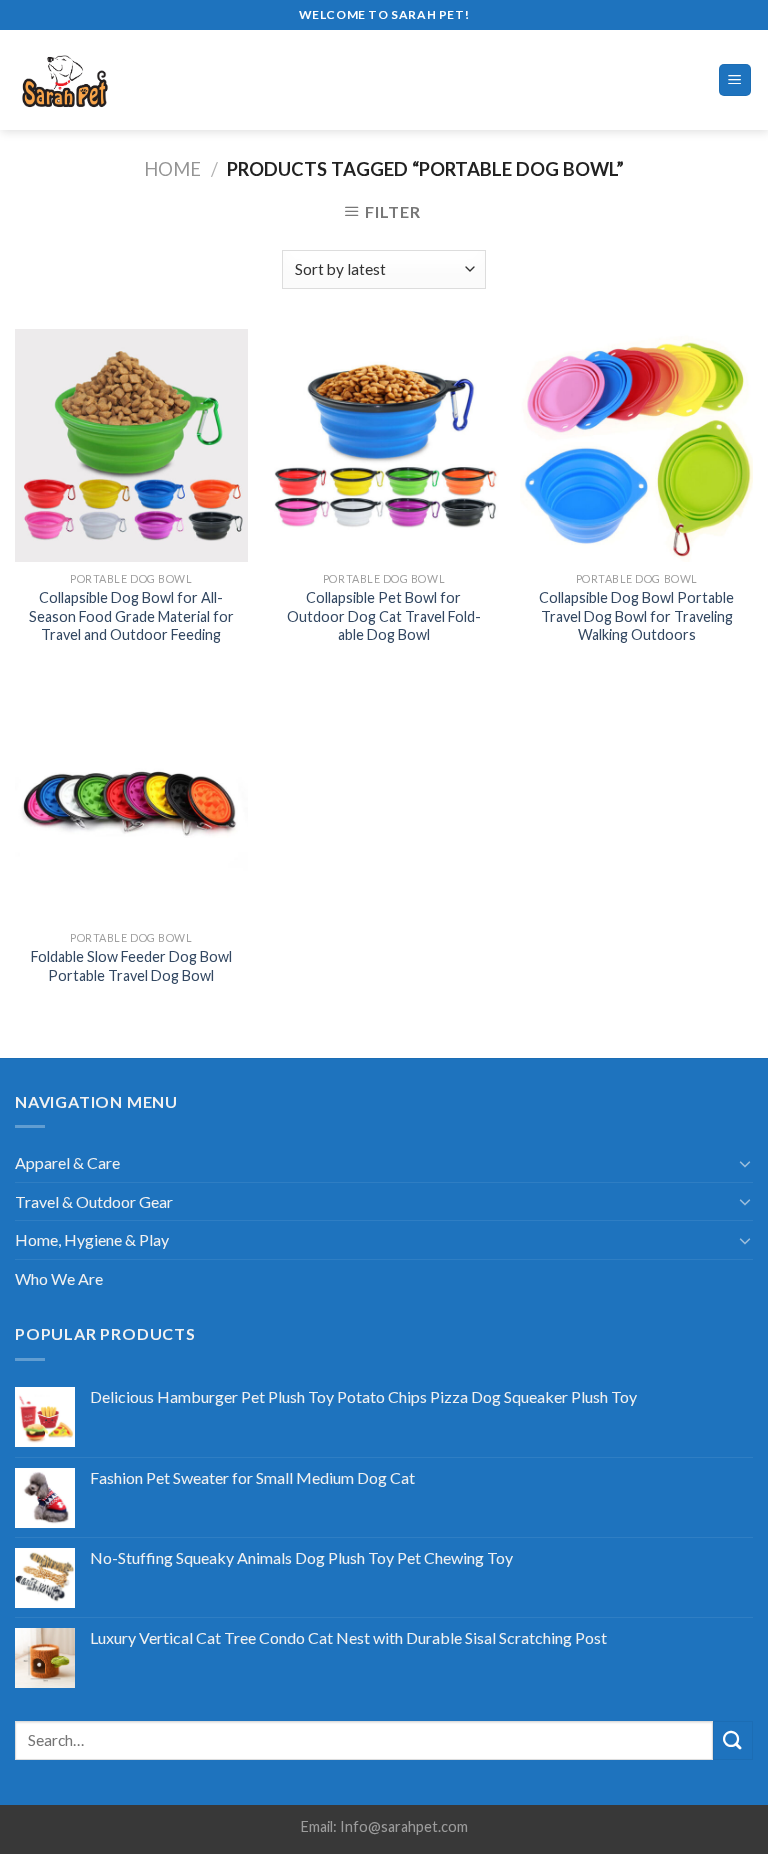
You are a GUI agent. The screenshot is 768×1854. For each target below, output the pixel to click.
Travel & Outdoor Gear (94, 1201)
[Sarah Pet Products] (99, 80)
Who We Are (59, 1278)
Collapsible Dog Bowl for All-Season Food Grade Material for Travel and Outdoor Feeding (131, 616)
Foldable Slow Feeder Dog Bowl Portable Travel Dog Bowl (131, 966)
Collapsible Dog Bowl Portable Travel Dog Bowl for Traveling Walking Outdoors (636, 616)
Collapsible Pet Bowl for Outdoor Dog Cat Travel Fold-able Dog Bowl (384, 616)
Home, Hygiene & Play (92, 1239)
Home (172, 169)
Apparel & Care (67, 1162)
